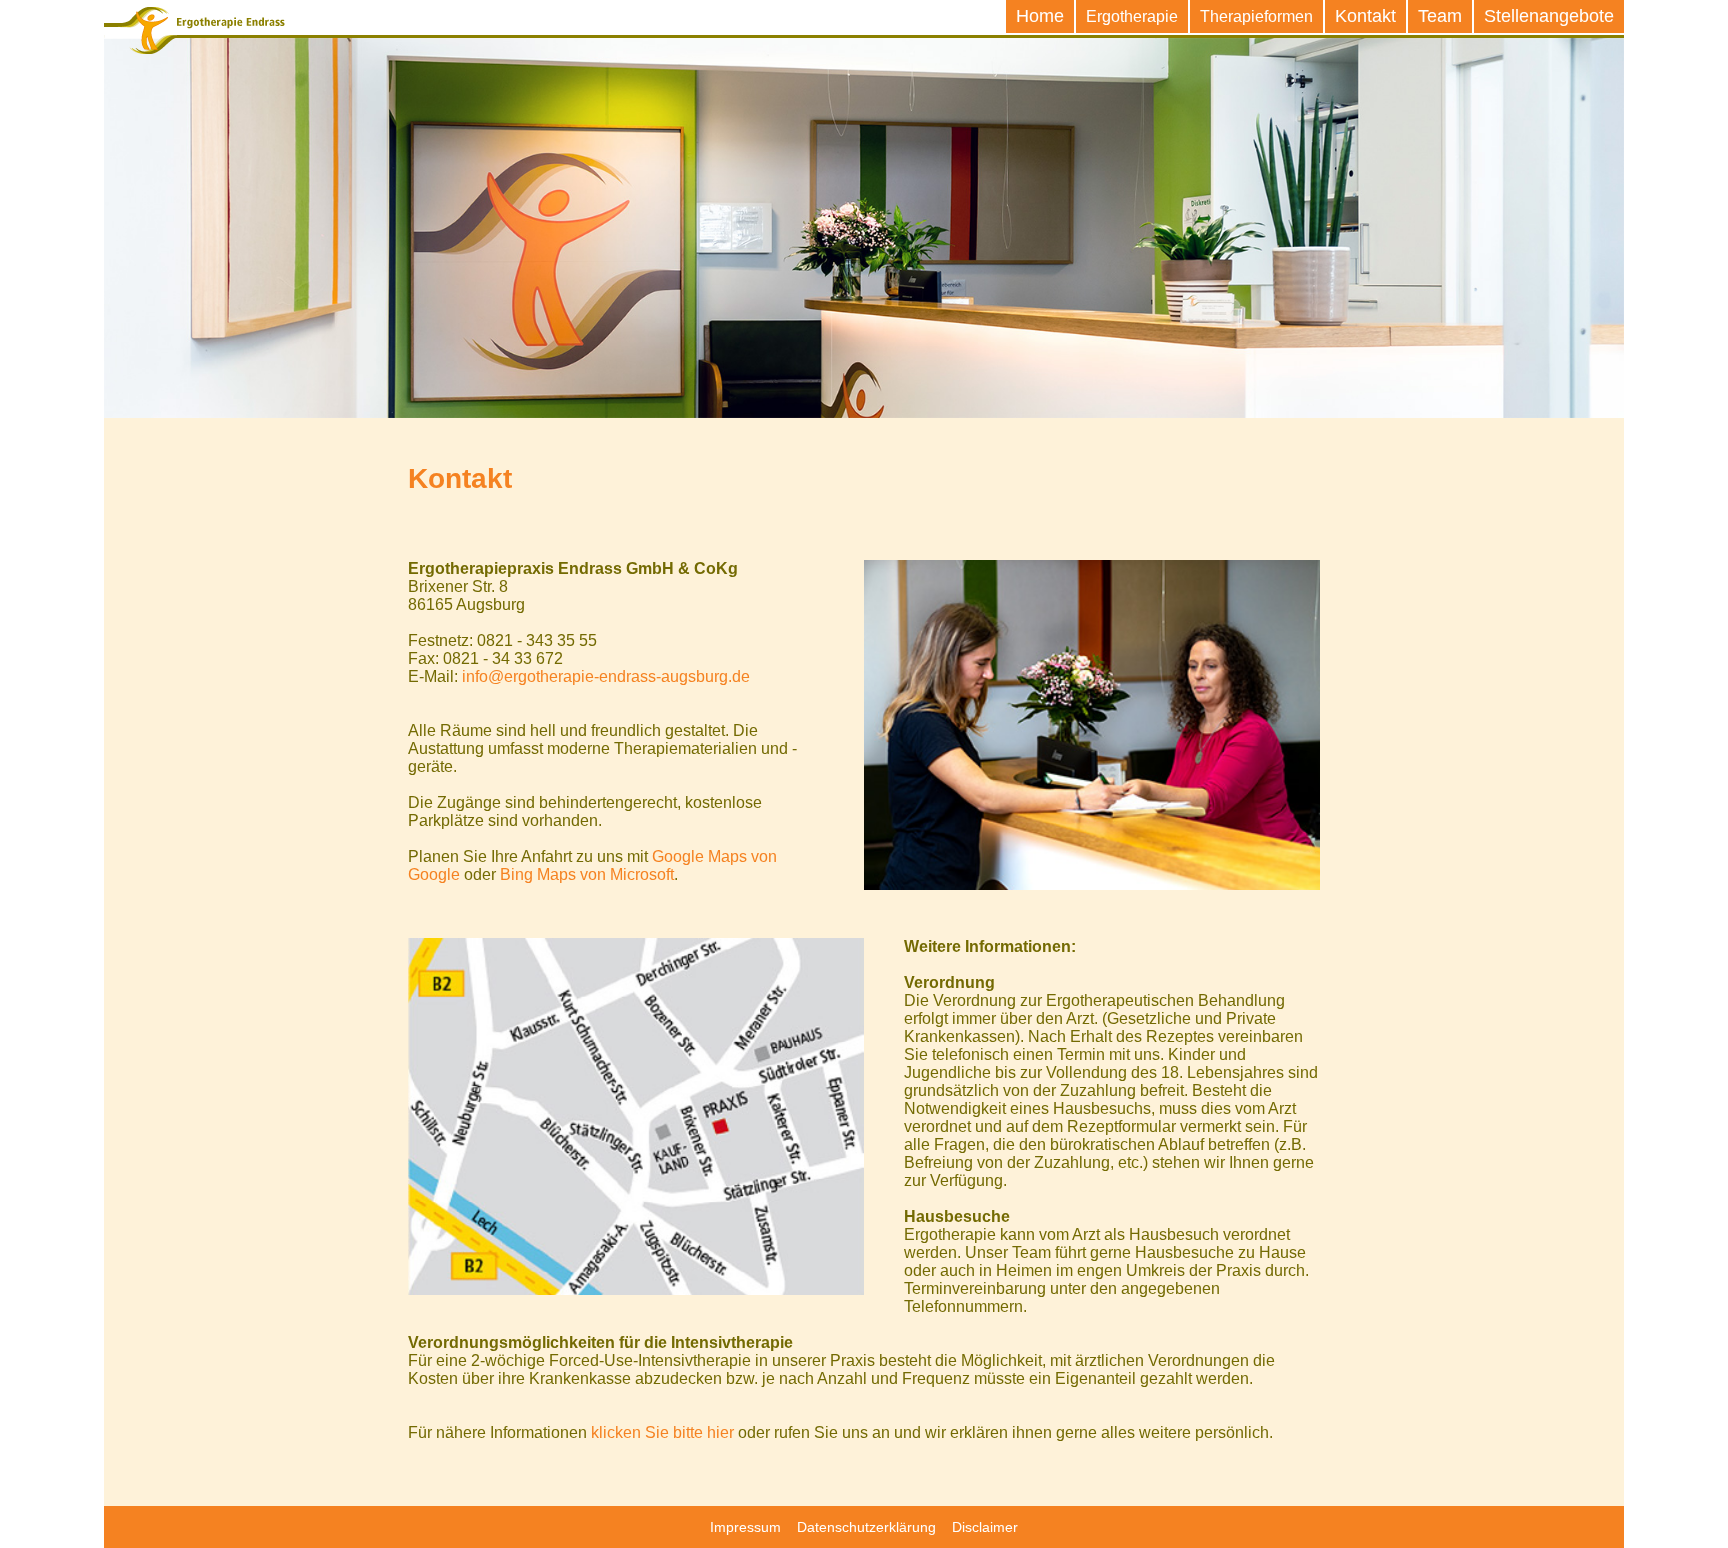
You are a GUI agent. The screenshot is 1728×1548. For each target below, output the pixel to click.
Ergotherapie (1132, 16)
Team (1440, 16)
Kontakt (1365, 16)
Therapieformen (1256, 16)
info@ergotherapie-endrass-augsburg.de (606, 676)
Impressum (745, 1527)
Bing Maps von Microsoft (587, 874)
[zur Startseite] (194, 32)
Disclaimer (985, 1527)
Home (1040, 16)
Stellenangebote (1549, 16)
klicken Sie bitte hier (662, 1432)
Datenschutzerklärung (866, 1527)
